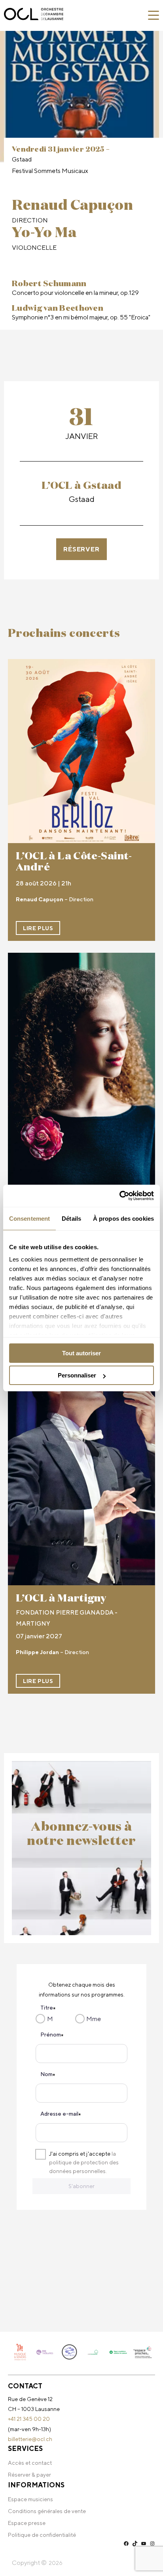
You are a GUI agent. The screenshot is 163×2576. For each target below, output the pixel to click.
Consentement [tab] (29, 1219)
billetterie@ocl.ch (30, 2439)
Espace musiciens (30, 2499)
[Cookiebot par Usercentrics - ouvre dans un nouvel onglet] (119, 1196)
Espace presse (27, 2523)
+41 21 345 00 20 (29, 2419)
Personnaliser (77, 1375)
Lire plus (38, 928)
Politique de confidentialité (42, 2535)
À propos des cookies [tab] (123, 1219)
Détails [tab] (71, 1219)
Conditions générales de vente (47, 2511)
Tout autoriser (81, 1353)
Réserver (81, 549)
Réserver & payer (29, 2475)
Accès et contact (30, 2463)
